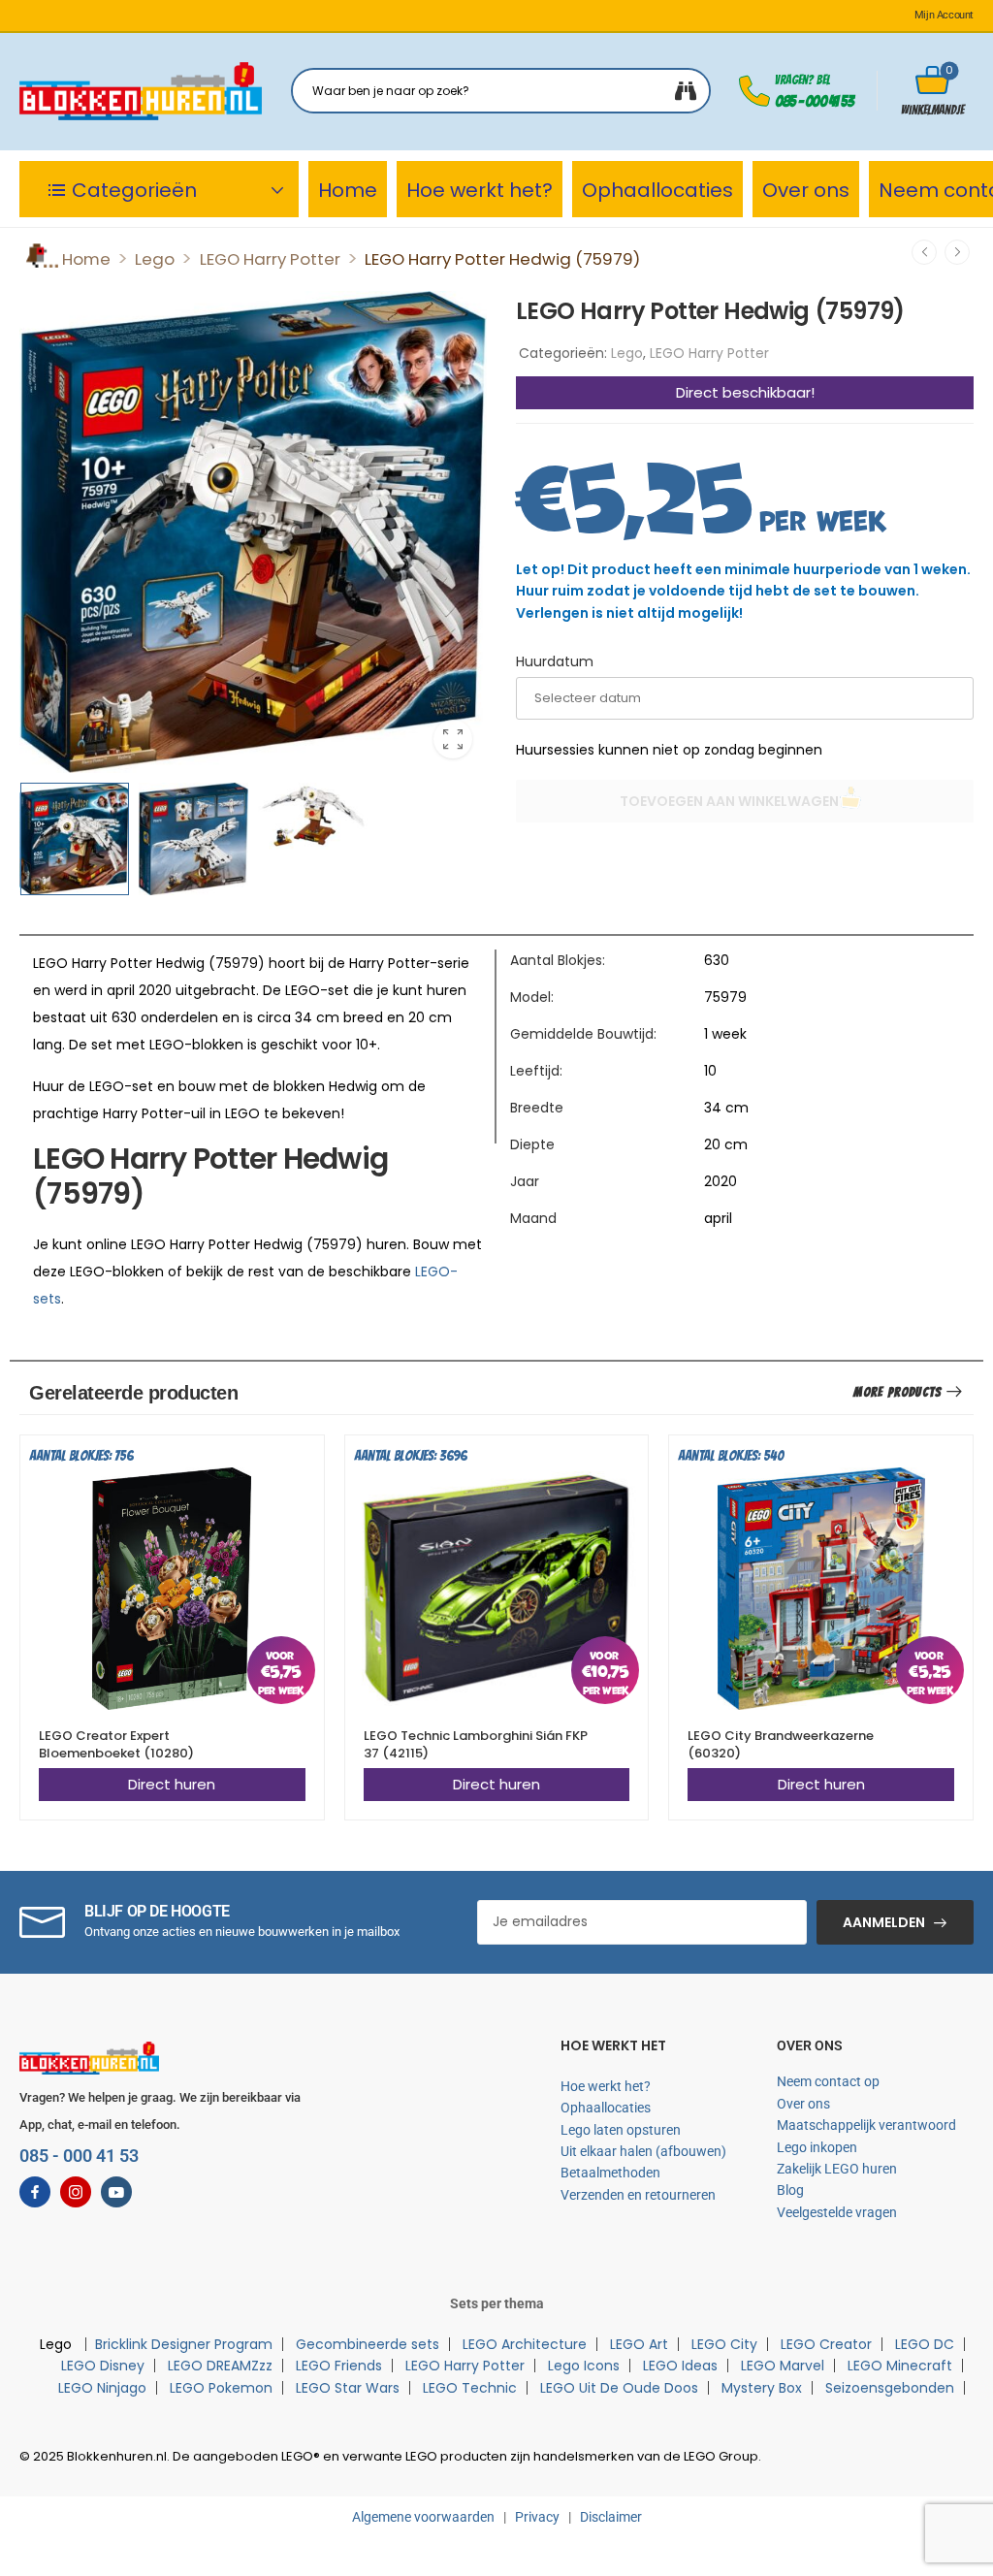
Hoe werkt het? (480, 190)
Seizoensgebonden (890, 2388)
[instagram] (76, 2192)
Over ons (806, 190)
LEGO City (724, 2344)
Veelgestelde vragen (837, 2212)
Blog (790, 2190)
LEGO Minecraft (900, 2366)
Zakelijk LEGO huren (837, 2169)
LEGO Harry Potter (270, 259)
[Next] (957, 252)
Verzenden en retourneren (638, 2195)
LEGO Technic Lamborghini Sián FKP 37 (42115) (476, 1744)
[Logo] (141, 91)
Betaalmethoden (610, 2173)
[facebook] (35, 2192)
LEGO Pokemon (221, 2388)
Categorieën (134, 190)
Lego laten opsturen (621, 2130)
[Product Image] (253, 532)
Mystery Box (762, 2388)
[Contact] (757, 92)
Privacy (537, 2517)
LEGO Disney (103, 2366)
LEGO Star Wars (348, 2388)
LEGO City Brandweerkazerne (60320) (781, 1744)
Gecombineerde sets (368, 2344)
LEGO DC (925, 2344)
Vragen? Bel (802, 80)
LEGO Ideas (680, 2366)
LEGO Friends (339, 2366)
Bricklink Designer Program (184, 2344)
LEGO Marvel (783, 2366)
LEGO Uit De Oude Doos (619, 2388)
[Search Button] (685, 91)
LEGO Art (639, 2344)
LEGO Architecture (525, 2344)
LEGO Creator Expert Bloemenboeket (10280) (116, 1744)
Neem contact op (828, 2081)
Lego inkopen (817, 2147)
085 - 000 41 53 (814, 101)
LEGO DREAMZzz (220, 2366)
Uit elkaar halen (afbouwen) (643, 2151)
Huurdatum (555, 661)
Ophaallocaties (657, 190)
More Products (897, 1392)
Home (348, 190)
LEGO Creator (826, 2344)
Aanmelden (884, 1922)
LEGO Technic (470, 2388)
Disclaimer (611, 2517)
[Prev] (924, 252)
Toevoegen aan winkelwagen (729, 801)
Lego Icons (584, 2366)
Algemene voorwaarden (423, 2517)
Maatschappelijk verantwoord (866, 2125)
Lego (155, 259)
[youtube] (116, 2192)
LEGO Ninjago (102, 2388)
